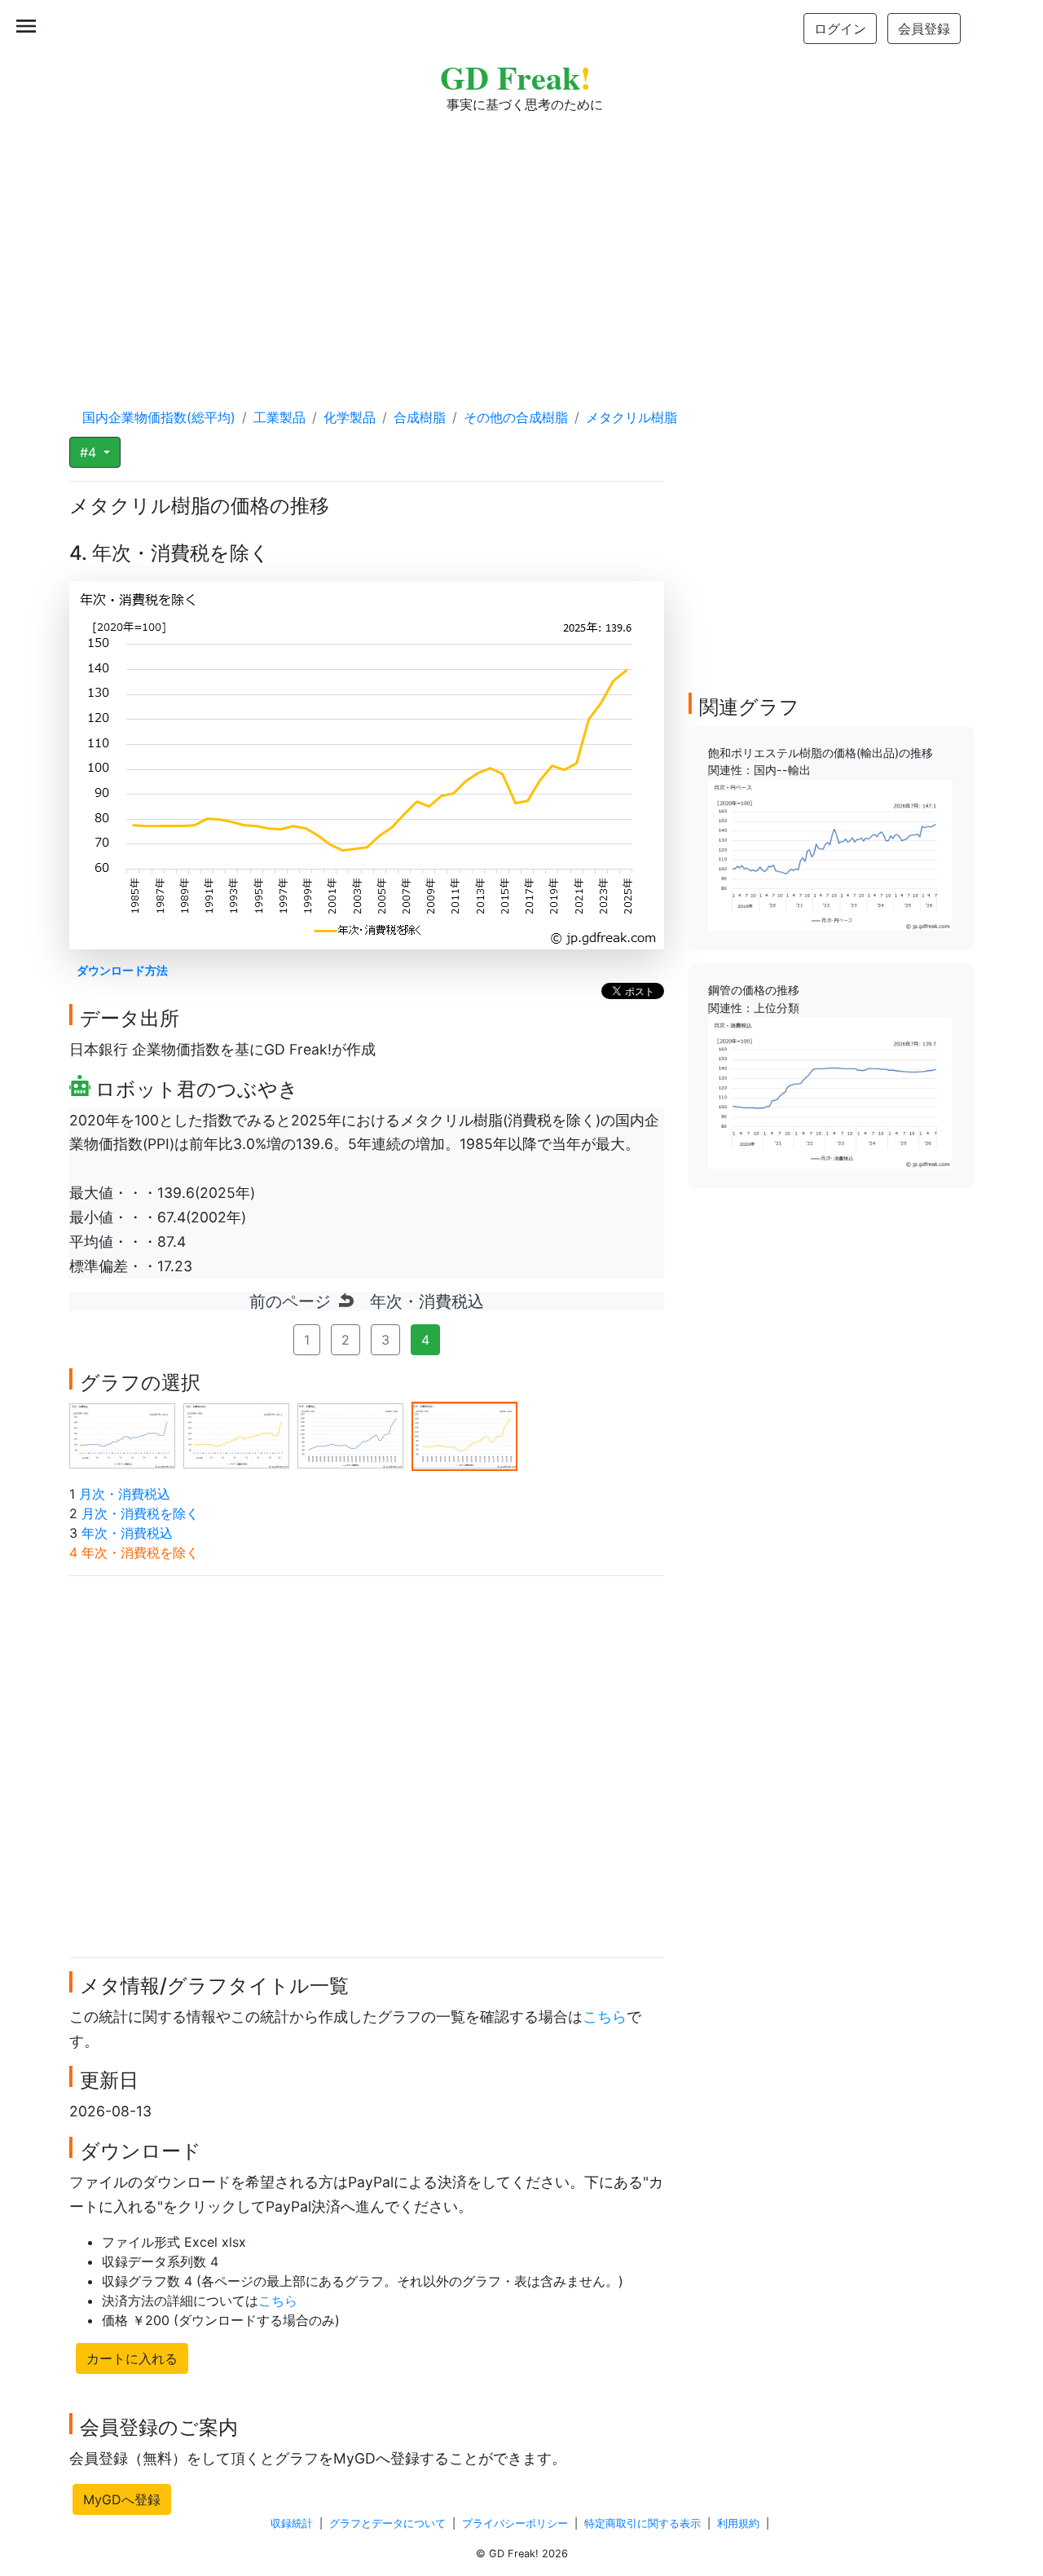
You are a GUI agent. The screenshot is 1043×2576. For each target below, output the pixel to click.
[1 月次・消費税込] (122, 1435)
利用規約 (738, 2523)
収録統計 (292, 2523)
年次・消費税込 (127, 1533)
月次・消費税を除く (140, 1513)
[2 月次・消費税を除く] (236, 1435)
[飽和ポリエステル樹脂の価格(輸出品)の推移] (830, 854)
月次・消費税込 (125, 1494)
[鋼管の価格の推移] (830, 1092)
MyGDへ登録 (122, 2499)
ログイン (840, 29)
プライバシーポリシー (515, 2523)
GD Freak (515, 77)
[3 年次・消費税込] (350, 1435)
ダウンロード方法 (122, 970)
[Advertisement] (521, 244)
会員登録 (924, 29)
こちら (605, 2017)
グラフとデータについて (387, 2523)
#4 (90, 452)
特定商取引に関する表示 (643, 2523)
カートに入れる (132, 2358)
